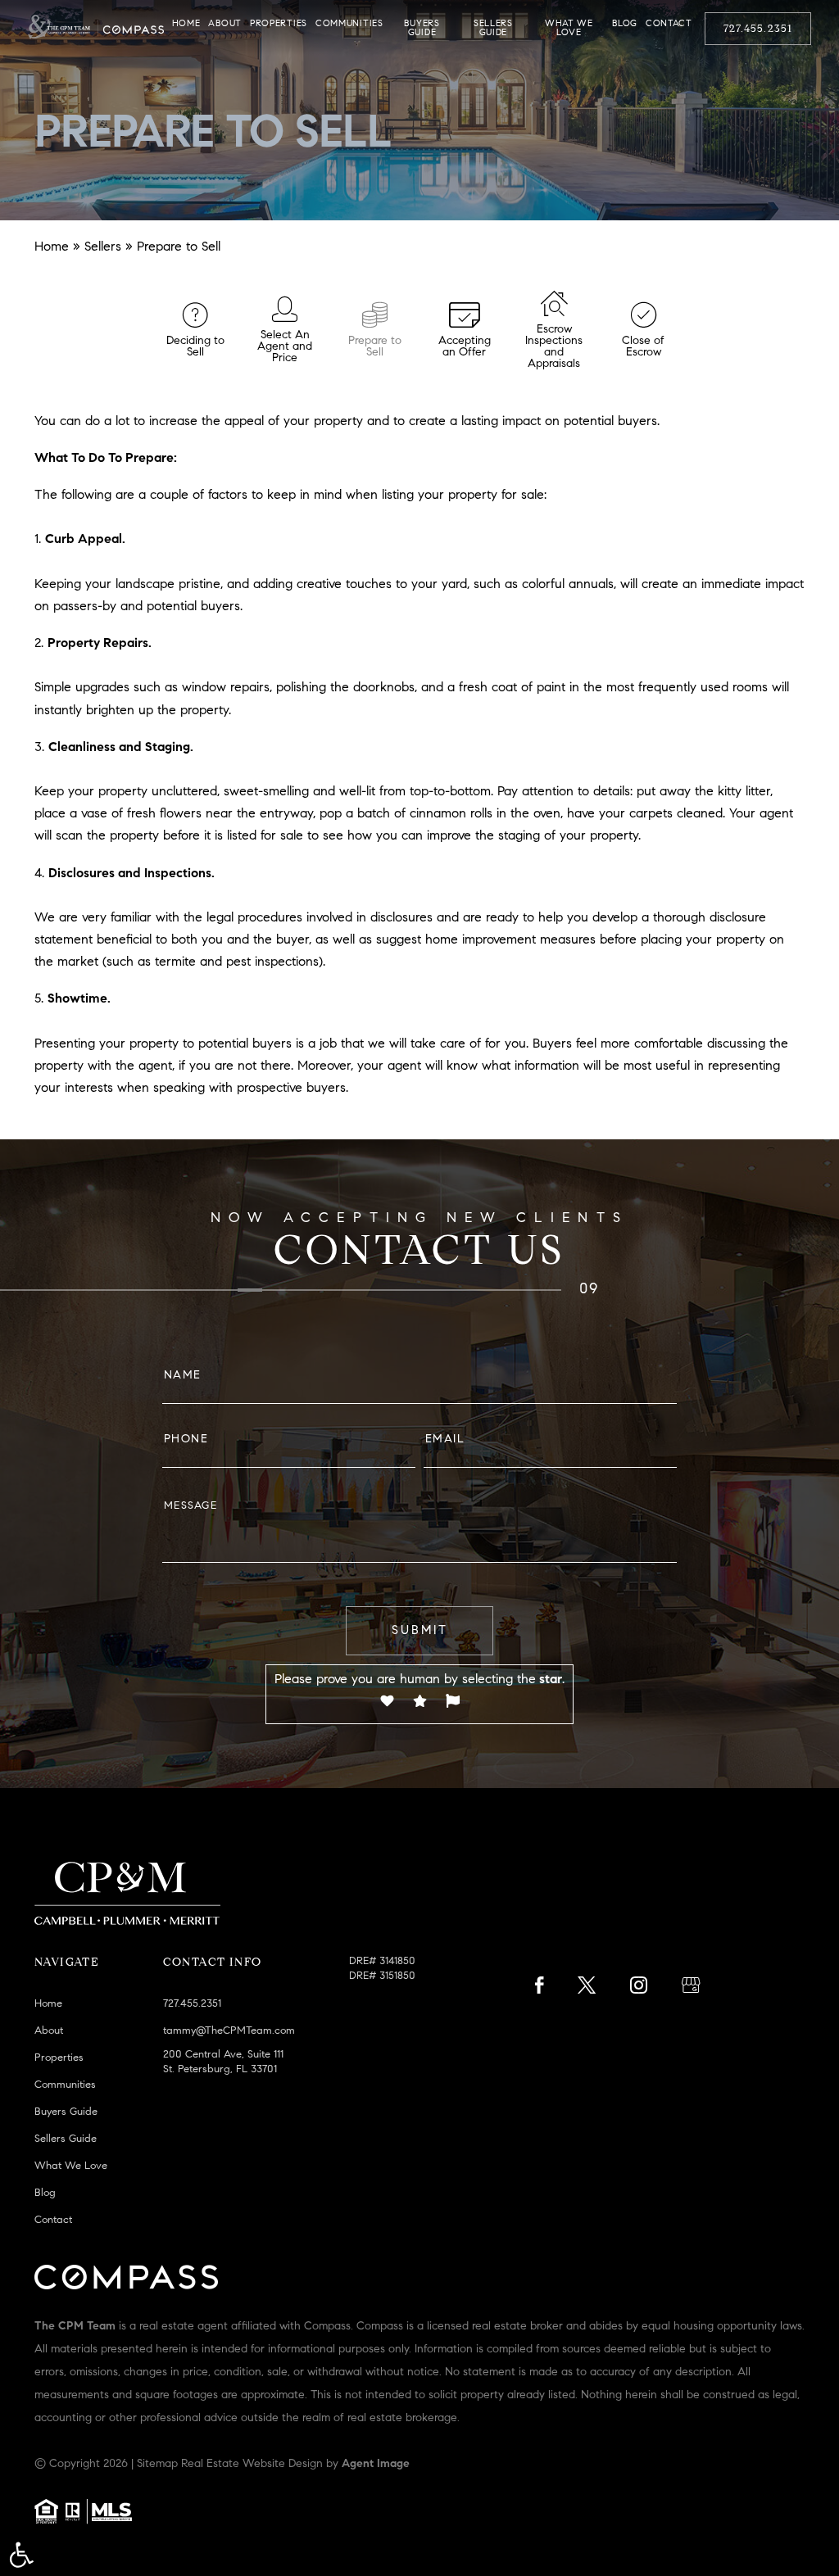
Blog (625, 24)
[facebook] (539, 1990)
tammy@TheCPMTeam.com (229, 2031)
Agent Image (376, 2465)
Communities (349, 24)
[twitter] (587, 1990)
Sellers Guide (493, 29)
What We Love (569, 29)
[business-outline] (691, 1990)
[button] (21, 2555)
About (225, 24)
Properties (279, 24)
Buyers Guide (422, 29)
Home (186, 24)
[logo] (96, 28)
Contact (669, 24)
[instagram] (639, 1990)
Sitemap (157, 2465)
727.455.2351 (758, 29)
